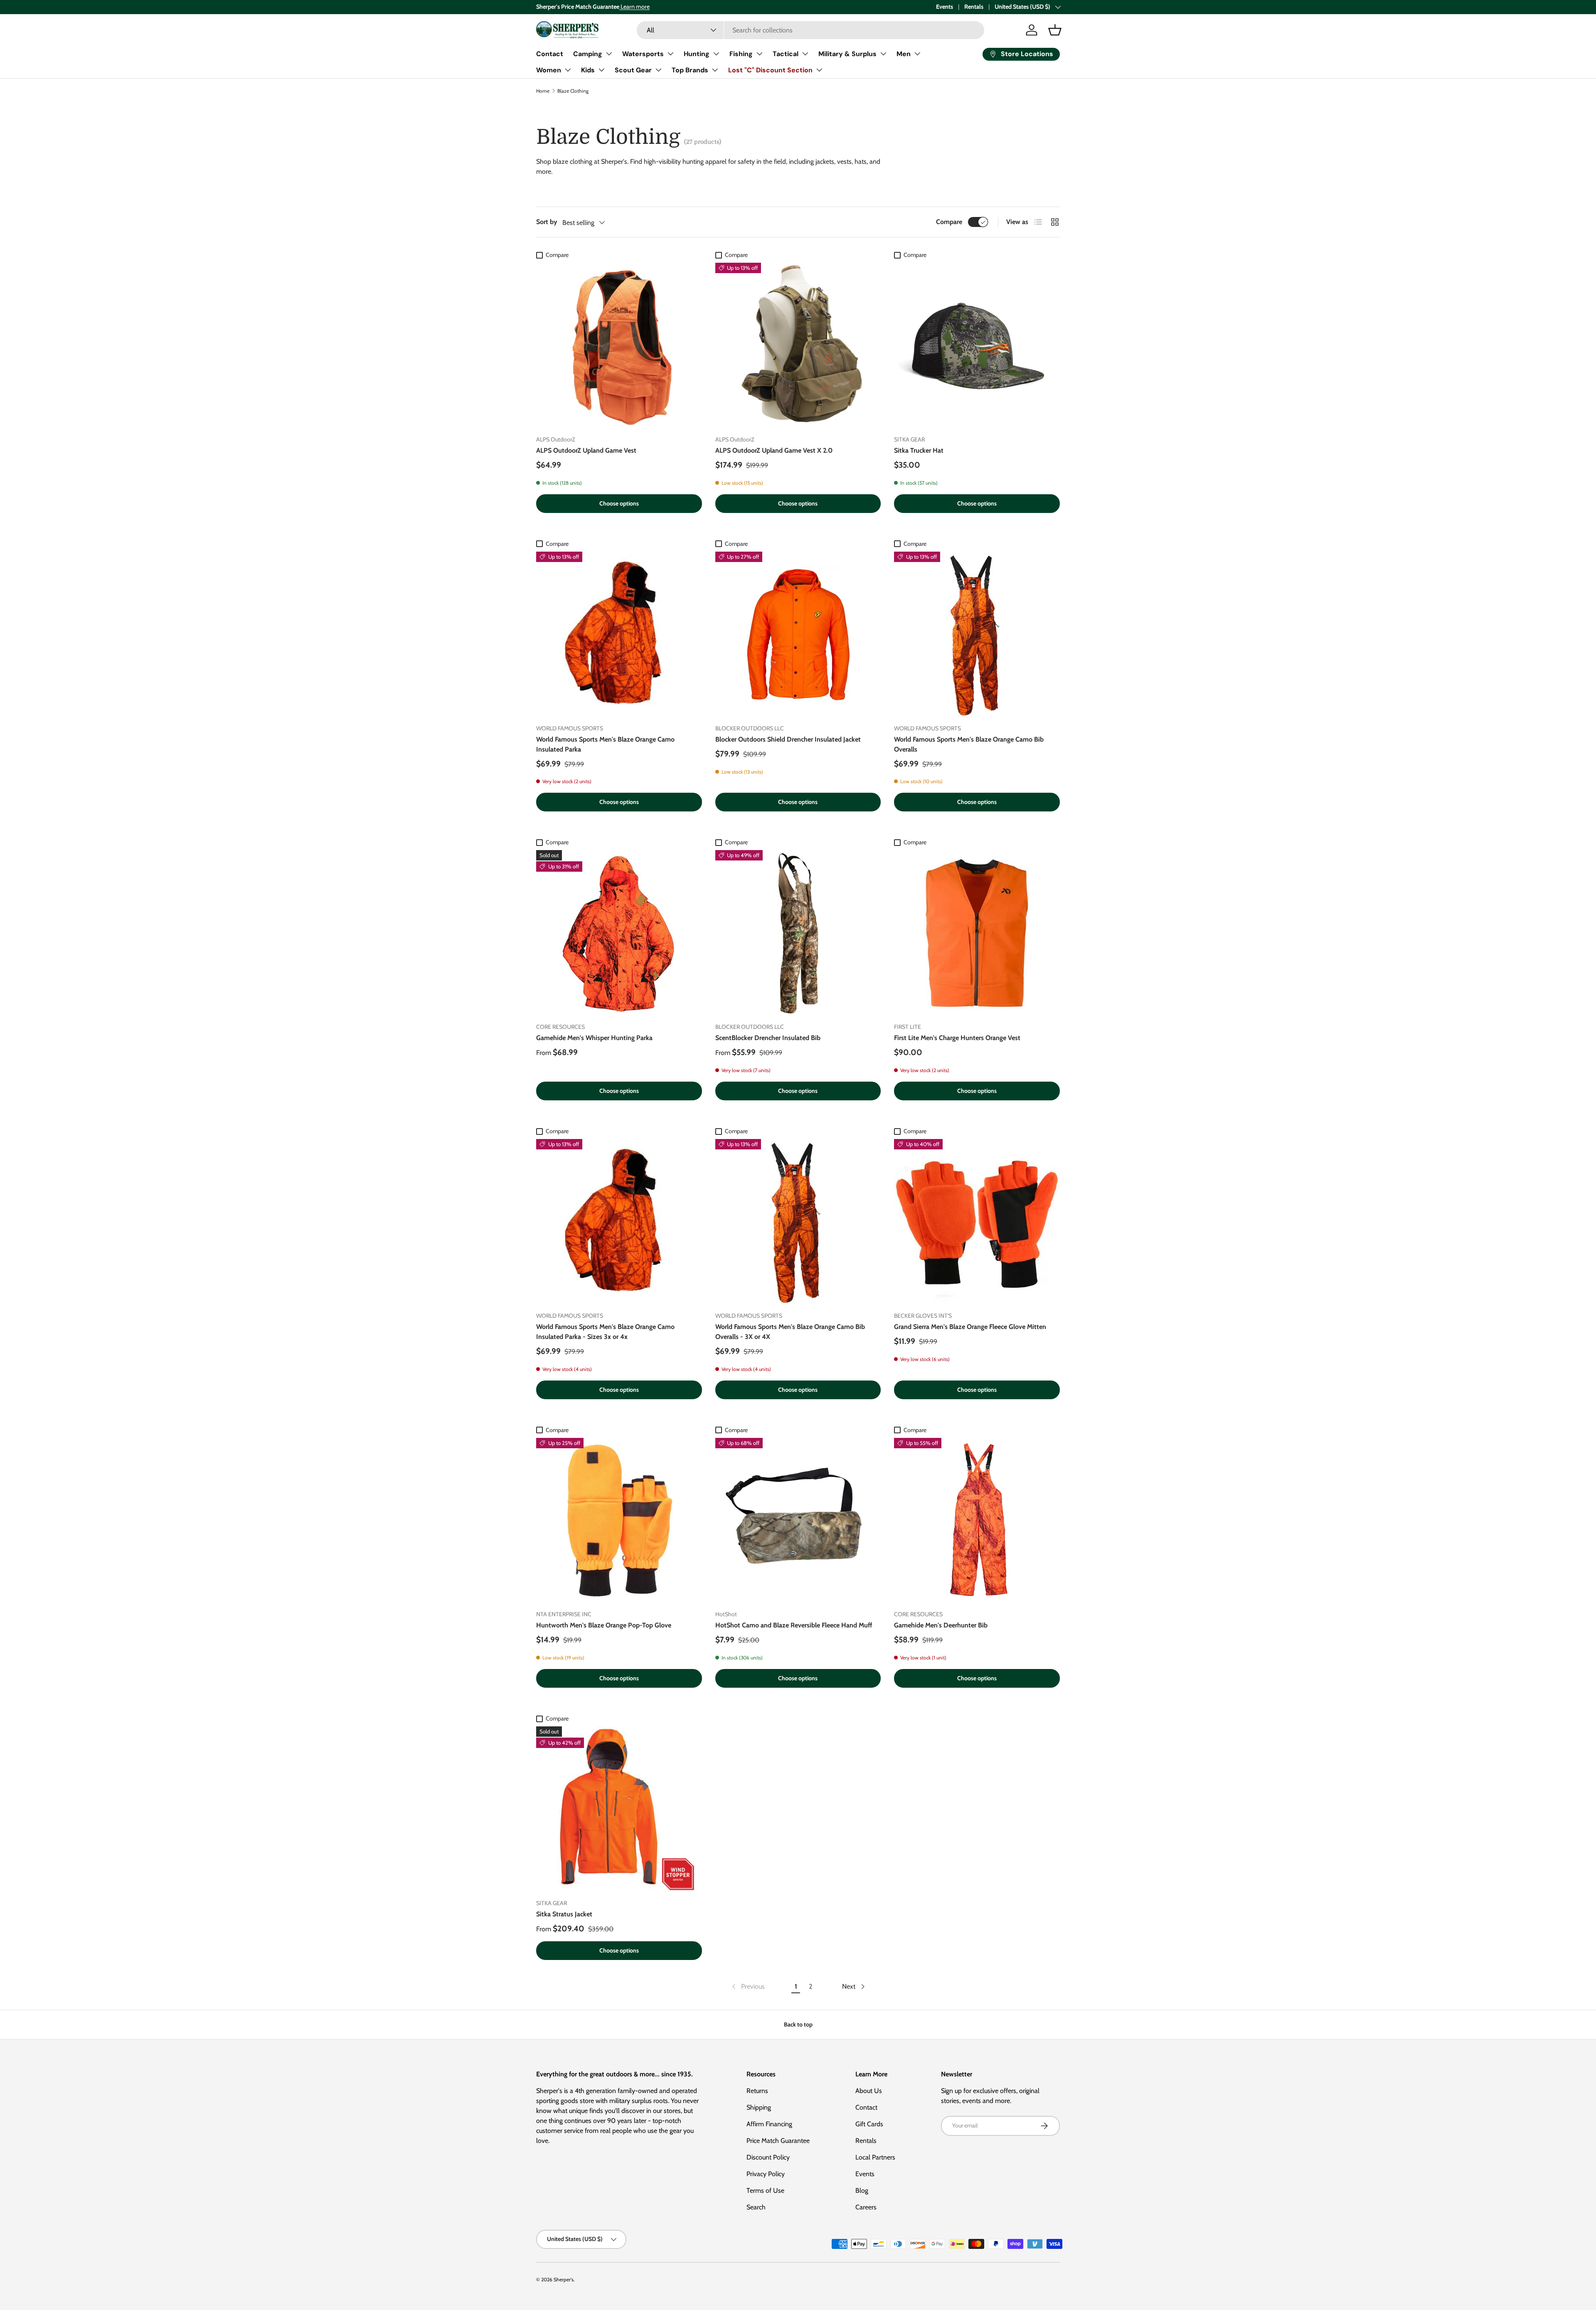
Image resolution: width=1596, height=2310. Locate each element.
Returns (757, 2091)
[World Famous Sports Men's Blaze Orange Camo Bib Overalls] (977, 635)
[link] (748, 1987)
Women (549, 70)
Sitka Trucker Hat (919, 450)
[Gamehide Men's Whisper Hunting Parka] (619, 933)
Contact (550, 54)
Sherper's (564, 2279)
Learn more (634, 7)
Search (756, 2207)
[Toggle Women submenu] (568, 70)
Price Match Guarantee (778, 2141)
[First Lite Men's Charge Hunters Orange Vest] (977, 933)
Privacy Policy (766, 2174)
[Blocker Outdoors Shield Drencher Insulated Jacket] (798, 635)
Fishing (741, 54)
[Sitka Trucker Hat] (977, 346)
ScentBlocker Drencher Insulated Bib (768, 1038)
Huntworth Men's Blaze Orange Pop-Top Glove (604, 1625)
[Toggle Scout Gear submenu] (658, 70)
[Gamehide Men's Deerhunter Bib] (977, 1521)
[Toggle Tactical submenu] (805, 54)
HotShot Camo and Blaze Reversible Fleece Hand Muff (794, 1625)
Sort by (547, 222)
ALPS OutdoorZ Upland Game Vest (586, 450)
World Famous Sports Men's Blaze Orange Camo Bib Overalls (969, 744)
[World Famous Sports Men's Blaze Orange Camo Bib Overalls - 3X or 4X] (798, 1222)
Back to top (798, 2024)
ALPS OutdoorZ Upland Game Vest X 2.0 (774, 450)
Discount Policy (768, 2157)
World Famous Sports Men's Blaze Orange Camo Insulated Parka (605, 744)
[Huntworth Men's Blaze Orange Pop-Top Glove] (619, 1521)
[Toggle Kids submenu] (601, 70)
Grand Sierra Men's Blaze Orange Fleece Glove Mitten (970, 1327)
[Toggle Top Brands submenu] (715, 70)
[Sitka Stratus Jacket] (619, 1809)
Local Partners (875, 2157)
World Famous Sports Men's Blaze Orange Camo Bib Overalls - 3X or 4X (790, 1332)
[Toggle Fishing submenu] (759, 54)
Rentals (974, 7)
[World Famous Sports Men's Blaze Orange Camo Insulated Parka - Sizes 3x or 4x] (619, 1222)
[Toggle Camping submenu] (609, 54)
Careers (866, 2207)
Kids (588, 70)
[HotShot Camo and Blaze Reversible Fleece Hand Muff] (798, 1521)
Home (543, 91)
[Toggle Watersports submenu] (670, 54)
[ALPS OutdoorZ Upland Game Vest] (619, 346)
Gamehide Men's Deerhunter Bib (941, 1625)
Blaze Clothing (573, 91)
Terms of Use (765, 2190)
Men (904, 54)
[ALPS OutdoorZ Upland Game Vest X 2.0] (798, 346)
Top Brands (690, 70)
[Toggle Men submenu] (917, 54)
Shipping (759, 2107)
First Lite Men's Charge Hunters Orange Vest (957, 1038)
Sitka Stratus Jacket (564, 1914)
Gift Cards (869, 2124)
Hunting (697, 54)
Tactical (786, 54)
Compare (949, 222)
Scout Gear (633, 70)
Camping (588, 54)
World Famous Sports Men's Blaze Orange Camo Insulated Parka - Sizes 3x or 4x (605, 1332)
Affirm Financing (769, 2124)
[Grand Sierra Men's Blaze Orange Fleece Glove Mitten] (977, 1222)
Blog (862, 2190)
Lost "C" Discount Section (770, 70)
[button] (1055, 30)
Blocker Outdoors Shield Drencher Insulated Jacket (788, 739)
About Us (869, 2091)
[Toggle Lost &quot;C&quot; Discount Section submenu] (819, 70)
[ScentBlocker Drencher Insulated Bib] (798, 933)
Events (945, 7)
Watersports (643, 54)
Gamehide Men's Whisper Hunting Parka (594, 1038)
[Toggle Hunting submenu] (716, 54)
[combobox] (810, 30)
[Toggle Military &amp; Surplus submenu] (883, 54)
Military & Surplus (847, 54)
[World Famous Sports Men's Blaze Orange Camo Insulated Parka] (619, 635)
